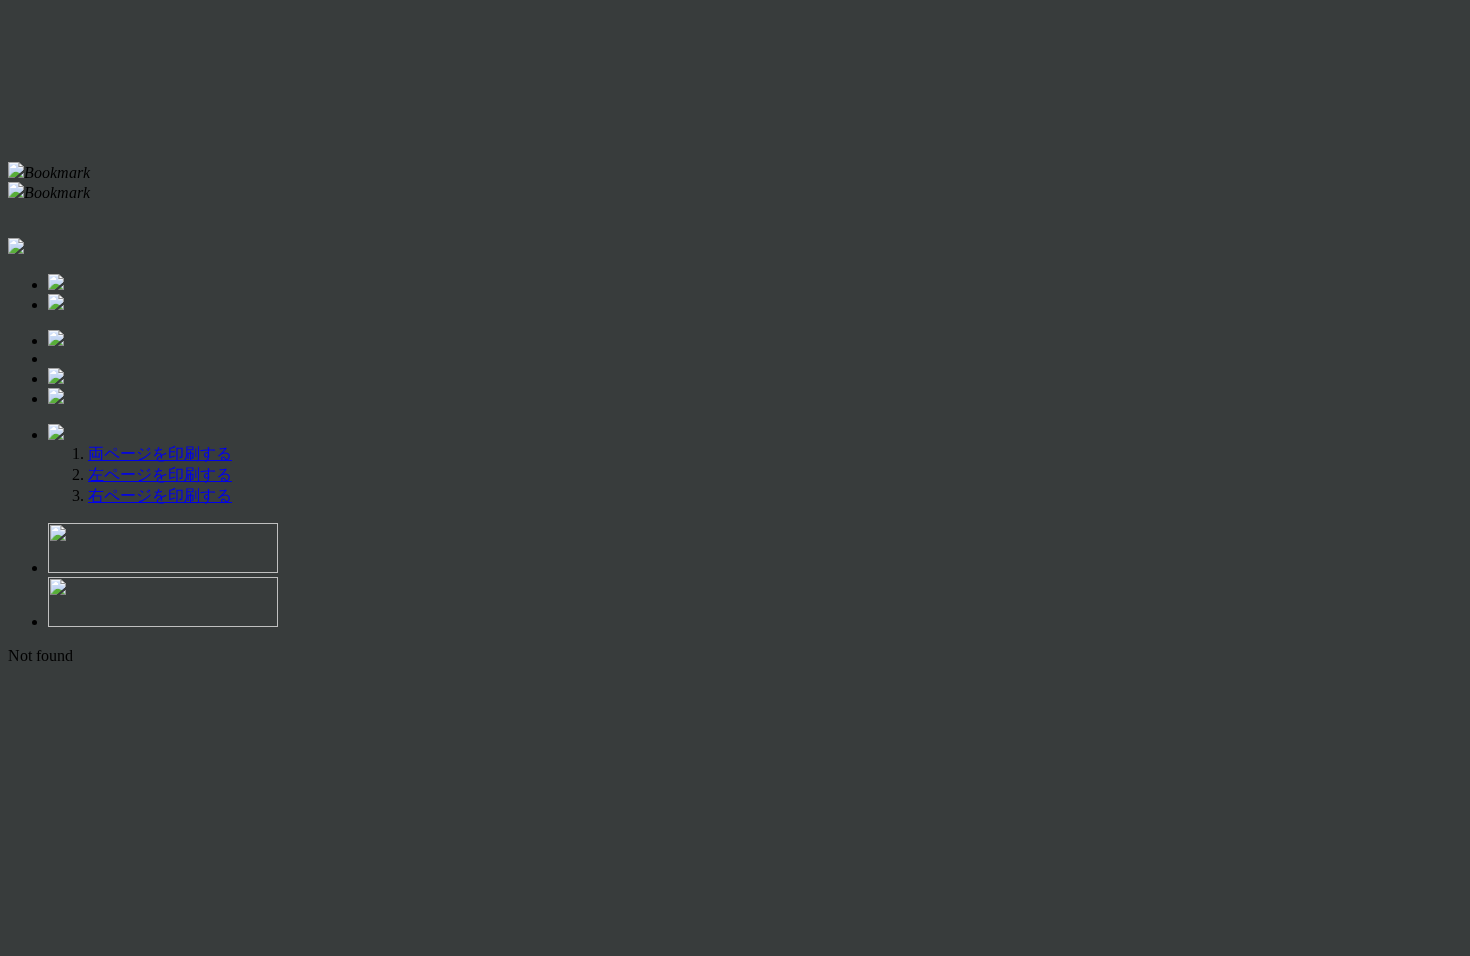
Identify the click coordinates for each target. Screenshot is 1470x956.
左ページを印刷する (160, 474)
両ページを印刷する (160, 453)
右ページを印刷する (160, 495)
